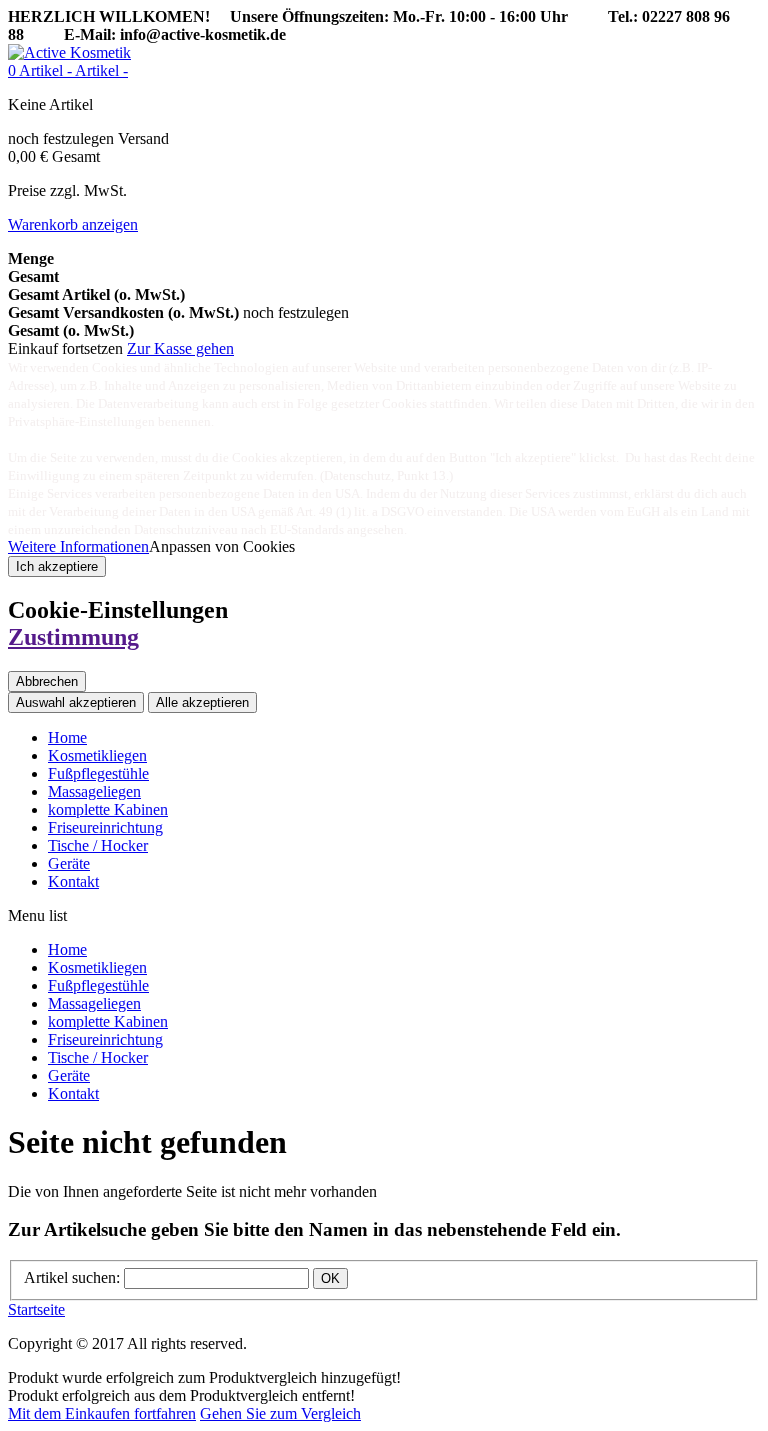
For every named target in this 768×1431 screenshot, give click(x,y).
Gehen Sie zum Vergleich (280, 1413)
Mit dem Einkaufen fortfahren (102, 1413)
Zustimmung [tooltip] (73, 637)
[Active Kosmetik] (69, 52)
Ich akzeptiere (57, 566)
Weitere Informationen (78, 546)
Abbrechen (47, 681)
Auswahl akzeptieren (76, 702)
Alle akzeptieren (202, 702)
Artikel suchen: (72, 1277)
